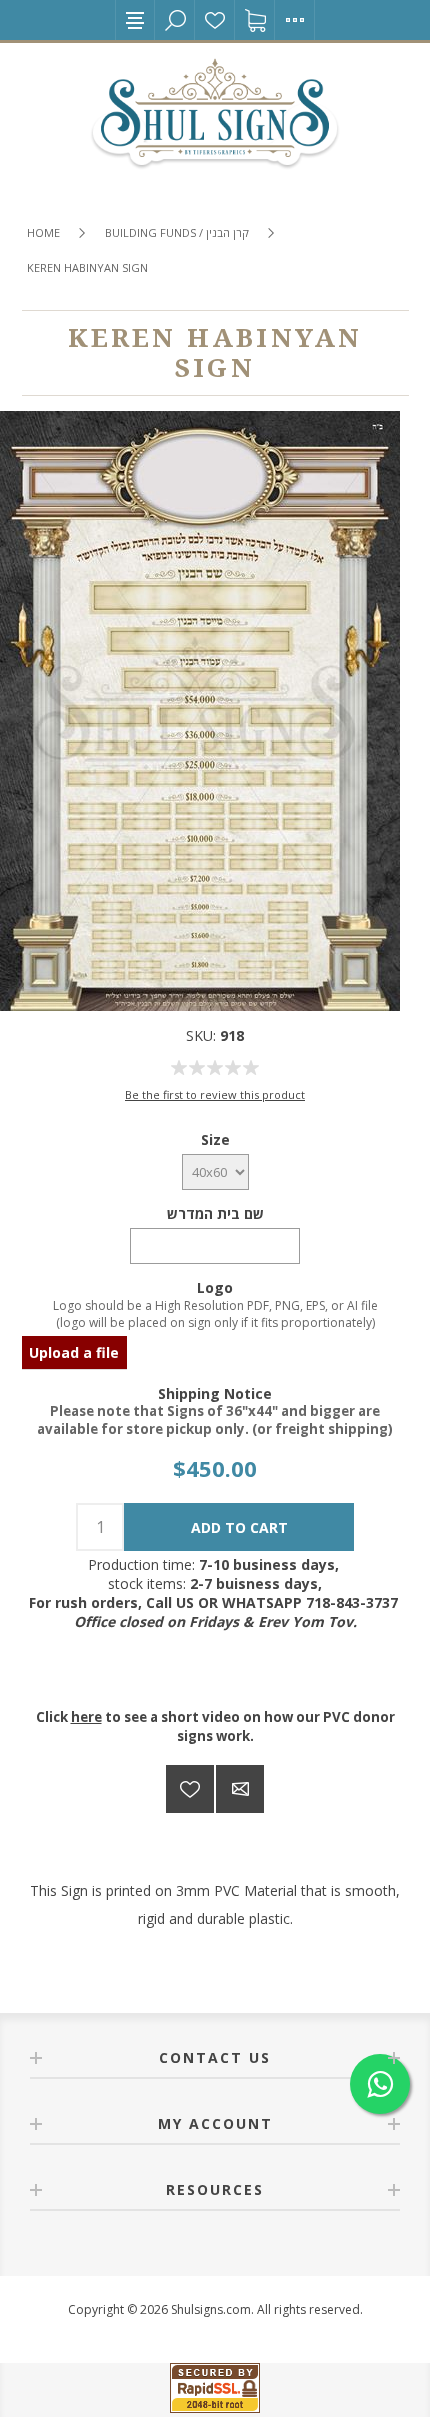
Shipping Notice (215, 1392)
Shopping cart (255, 20)
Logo (215, 1287)
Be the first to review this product (215, 1094)
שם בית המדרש (215, 1213)
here (86, 1717)
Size (215, 1139)
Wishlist (215, 20)
